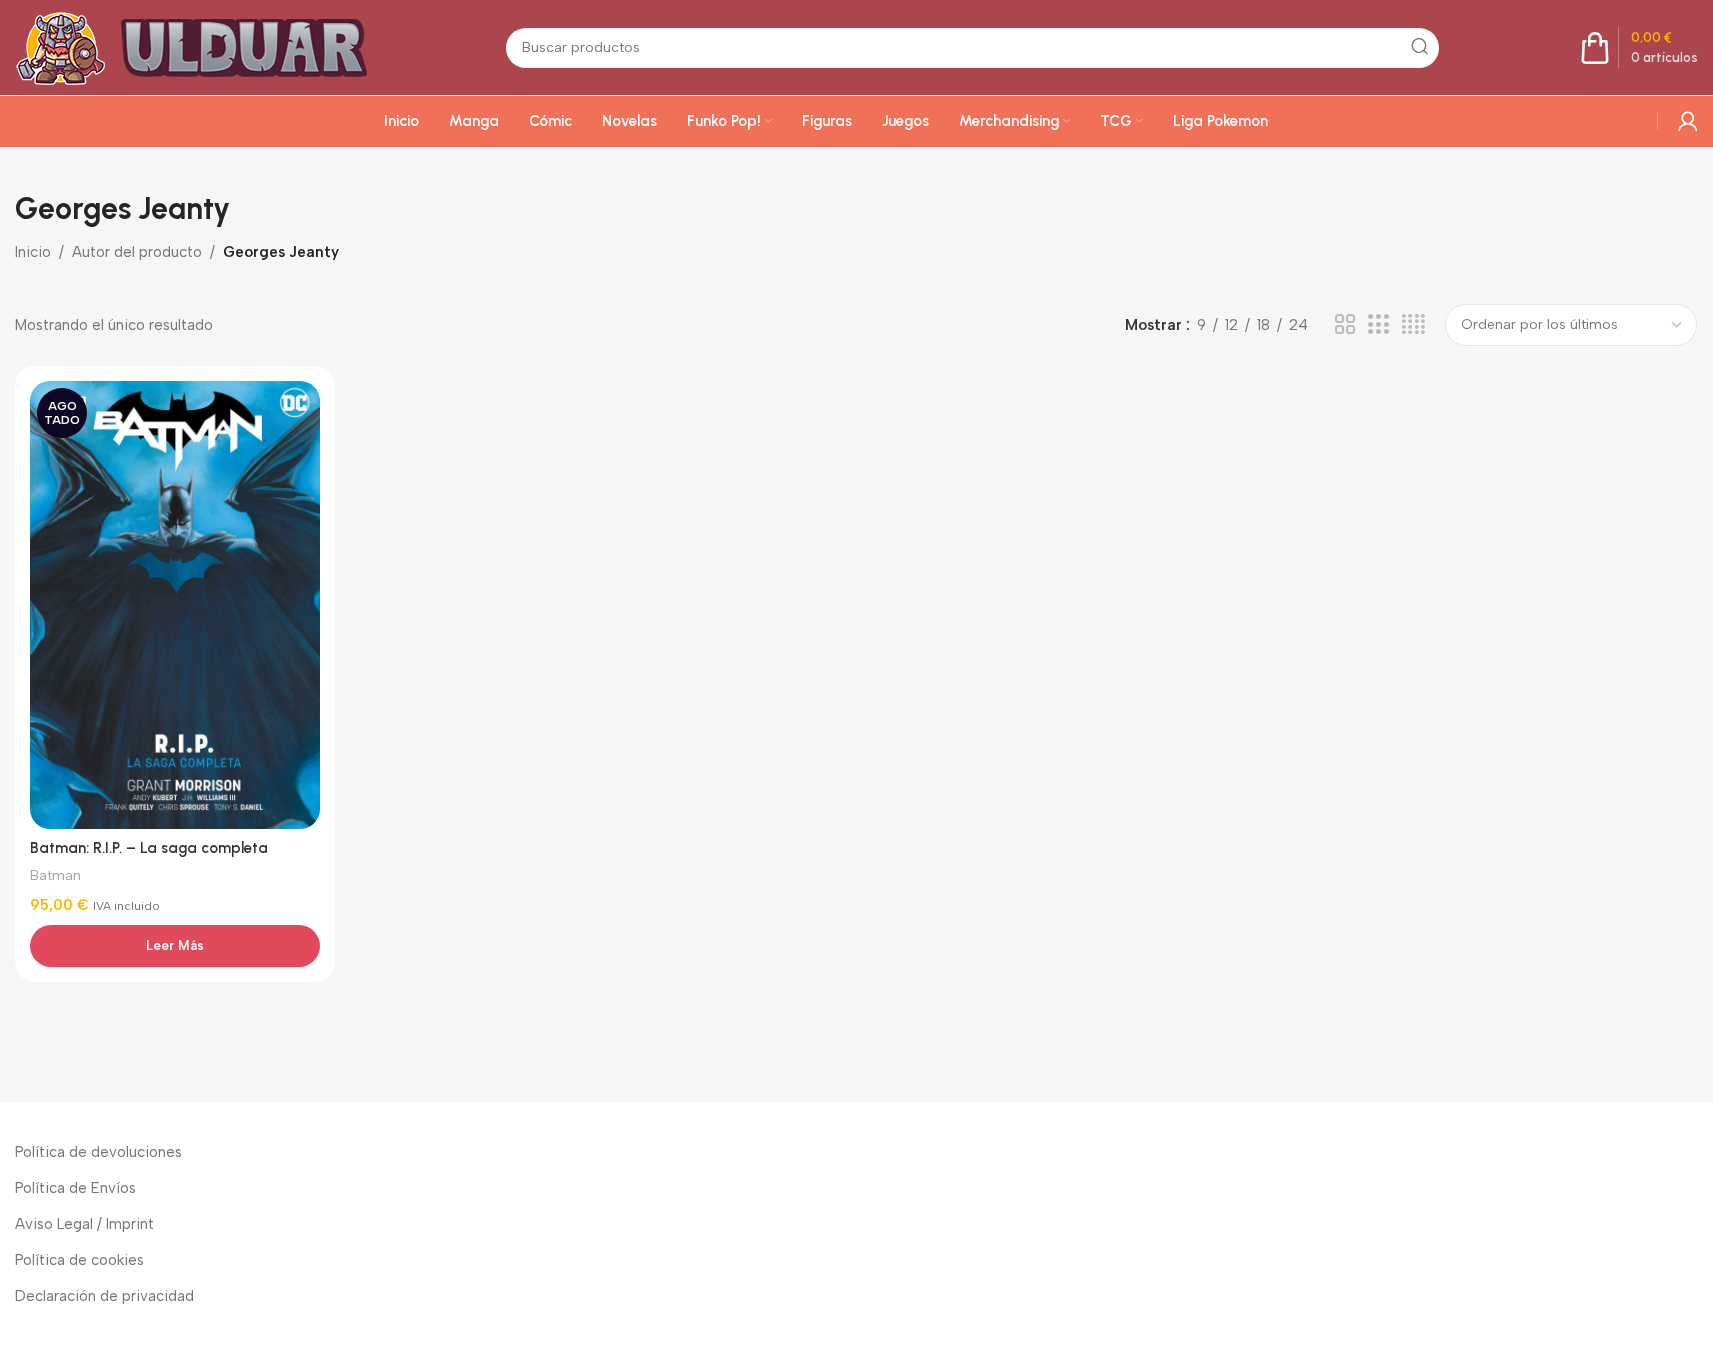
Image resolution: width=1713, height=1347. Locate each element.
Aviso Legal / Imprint (84, 1224)
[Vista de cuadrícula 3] (1378, 325)
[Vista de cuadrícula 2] (1345, 325)
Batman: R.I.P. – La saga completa (149, 848)
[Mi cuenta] (1688, 121)
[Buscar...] (1419, 48)
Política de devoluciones (98, 1152)
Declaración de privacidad (104, 1296)
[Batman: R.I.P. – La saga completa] (175, 605)
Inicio (33, 252)
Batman (55, 875)
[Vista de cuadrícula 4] (1413, 325)
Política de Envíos (75, 1188)
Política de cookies (79, 1260)
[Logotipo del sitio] (200, 46)
